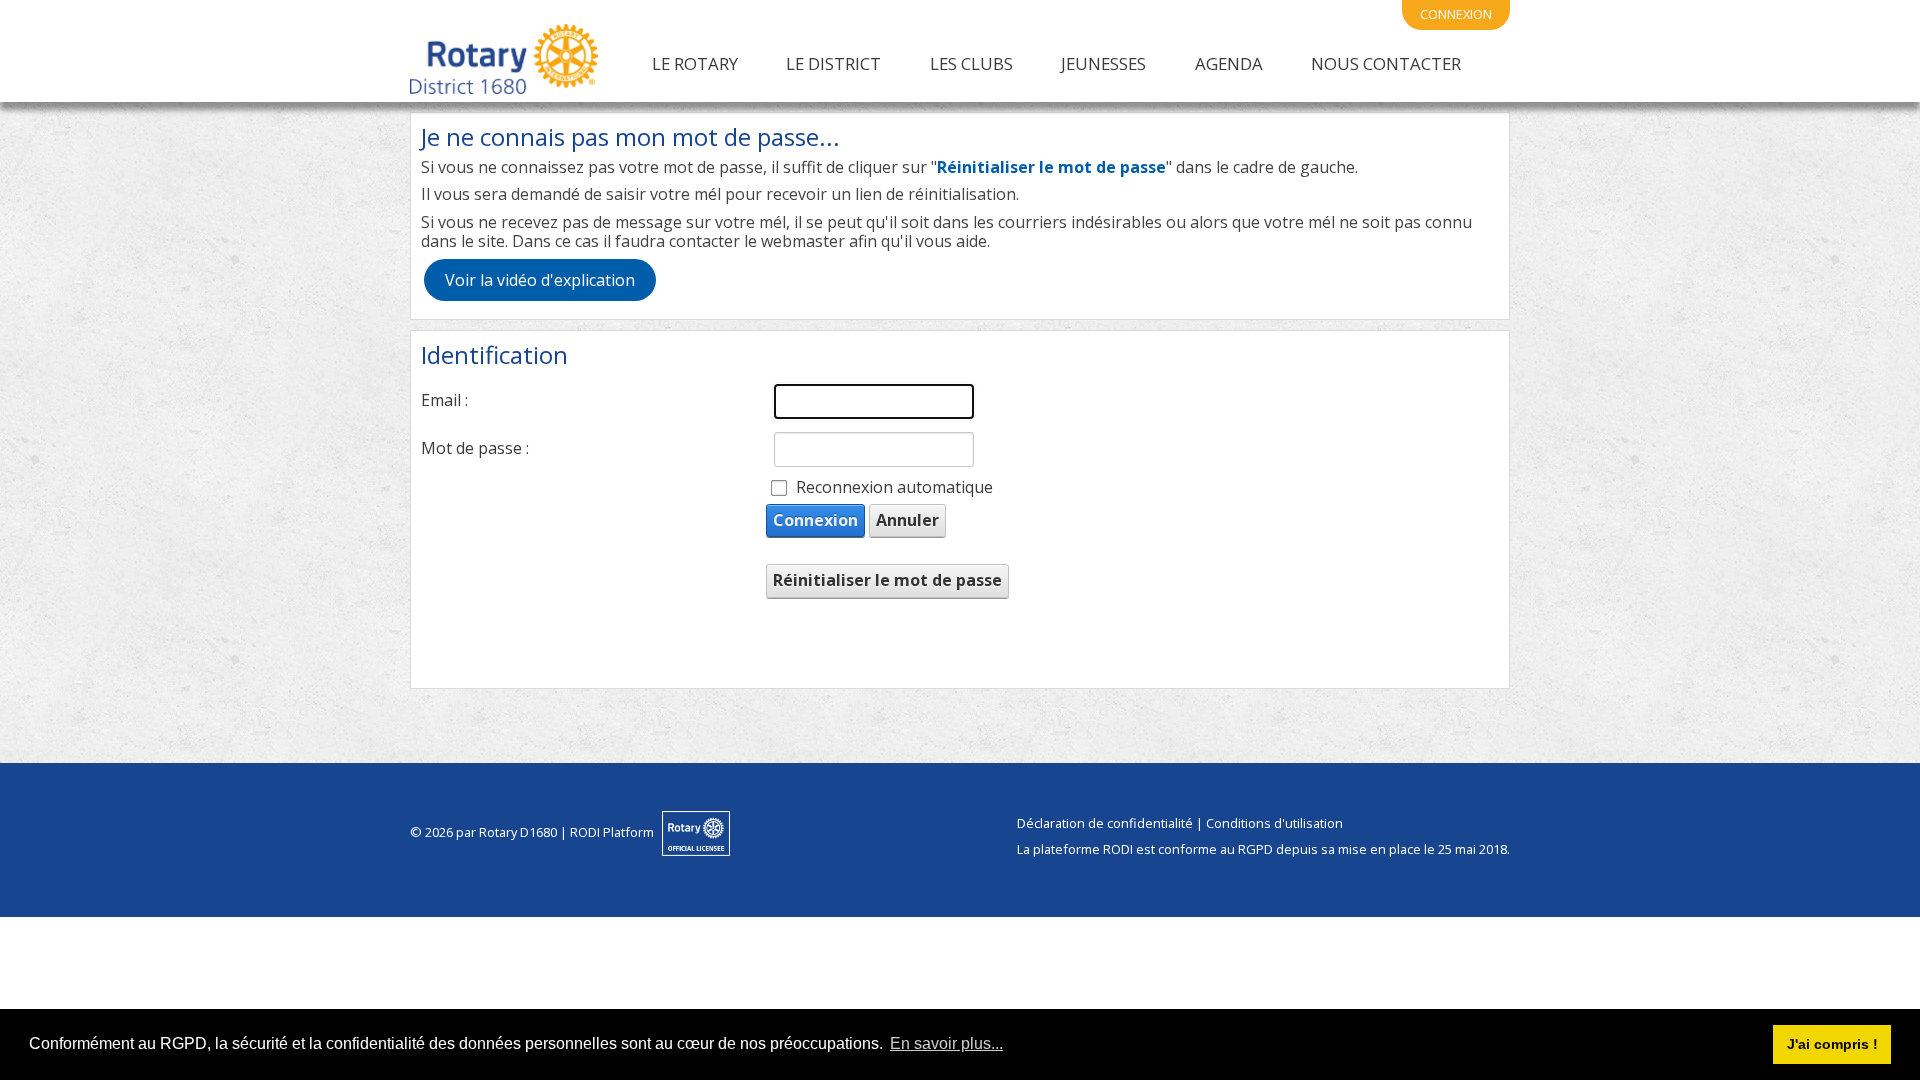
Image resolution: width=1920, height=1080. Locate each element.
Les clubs (971, 63)
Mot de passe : (475, 448)
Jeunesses (1103, 63)
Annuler (907, 520)
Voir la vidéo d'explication (540, 280)
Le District (833, 63)
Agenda (1229, 63)
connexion (1456, 14)
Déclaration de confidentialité (1105, 823)
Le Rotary (695, 63)
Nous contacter (1386, 63)
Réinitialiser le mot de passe (887, 580)
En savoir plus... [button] (946, 1043)
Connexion (815, 520)
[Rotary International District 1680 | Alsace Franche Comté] (504, 63)
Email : (444, 400)
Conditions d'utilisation (1274, 823)
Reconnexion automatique (894, 487)
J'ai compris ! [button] (1832, 1044)
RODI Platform (612, 832)
